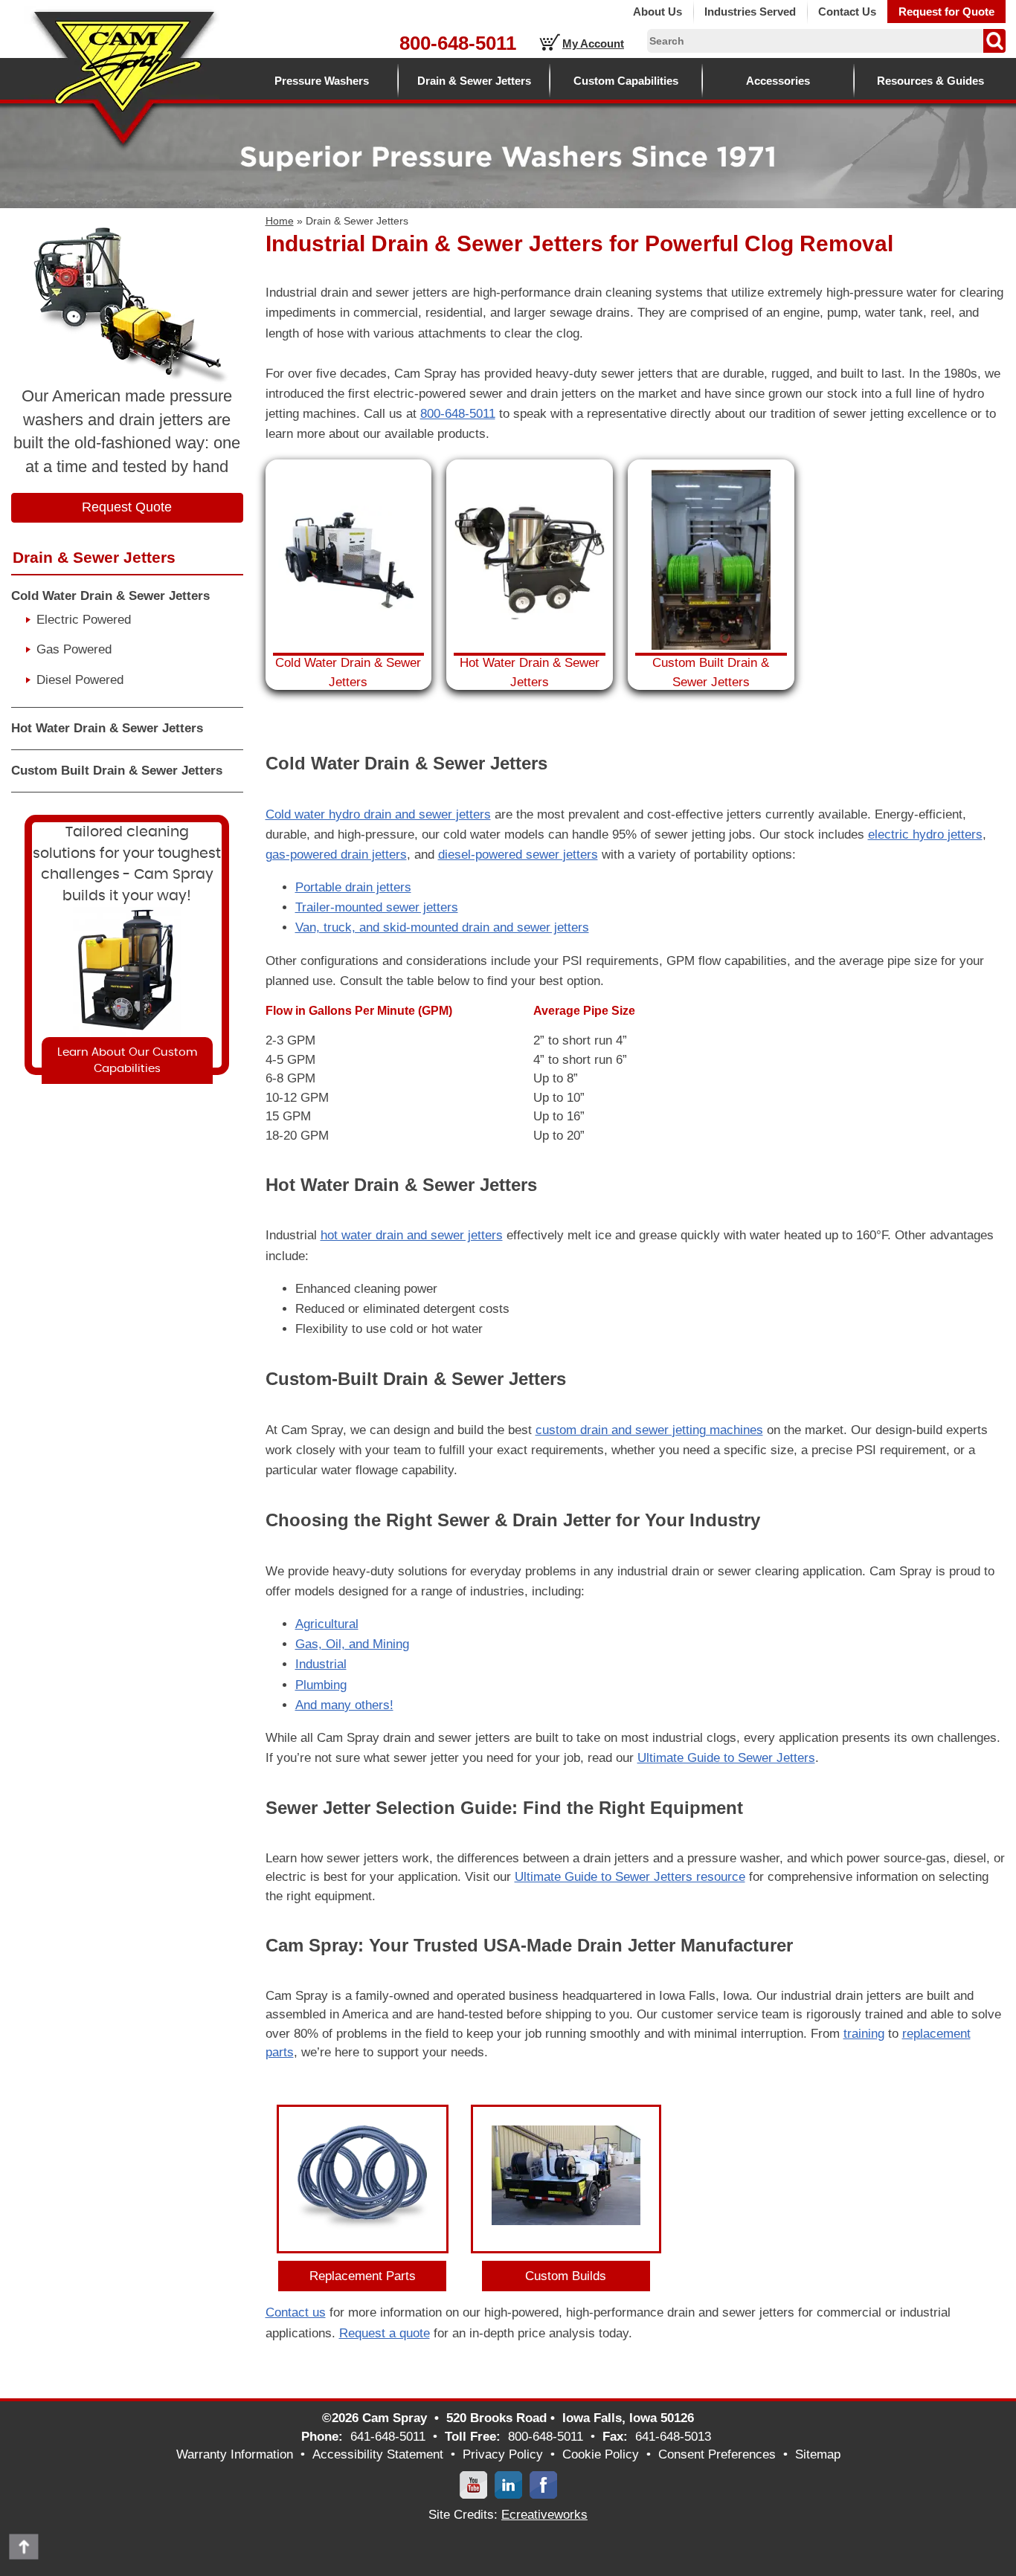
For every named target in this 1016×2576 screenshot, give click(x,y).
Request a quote (385, 2333)
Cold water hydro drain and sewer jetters (378, 814)
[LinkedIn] (508, 2484)
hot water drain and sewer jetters (412, 1235)
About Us (657, 12)
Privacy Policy (503, 2454)
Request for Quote (946, 12)
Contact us (296, 2312)
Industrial (321, 1664)
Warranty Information (235, 2454)
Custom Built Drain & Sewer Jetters (117, 771)
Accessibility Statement (378, 2454)
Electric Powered (84, 620)
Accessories (778, 81)
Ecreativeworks (544, 2515)
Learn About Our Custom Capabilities (127, 1060)
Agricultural (327, 1624)
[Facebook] (543, 2484)
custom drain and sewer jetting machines (649, 1430)
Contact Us (847, 12)
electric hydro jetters (925, 835)
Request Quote (127, 507)
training (864, 2034)
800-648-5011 (458, 43)
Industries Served (750, 12)
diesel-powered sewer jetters (518, 855)
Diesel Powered (80, 680)
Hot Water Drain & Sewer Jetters (107, 728)
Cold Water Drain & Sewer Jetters (110, 596)
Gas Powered (74, 649)
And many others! (344, 1705)
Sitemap (818, 2454)
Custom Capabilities (626, 81)
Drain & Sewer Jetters (474, 81)
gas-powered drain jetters (336, 855)
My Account (593, 43)
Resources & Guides (930, 81)
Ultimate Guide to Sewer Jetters (726, 1758)
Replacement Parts (363, 2276)
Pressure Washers (322, 81)
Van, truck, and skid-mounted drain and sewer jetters (442, 927)
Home (280, 221)
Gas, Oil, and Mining (352, 1644)
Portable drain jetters (353, 887)
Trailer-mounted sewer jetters (377, 907)
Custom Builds (566, 2276)
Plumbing (321, 1685)
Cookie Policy (601, 2454)
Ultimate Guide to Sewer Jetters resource (630, 1877)
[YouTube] (473, 2484)
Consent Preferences (717, 2454)
